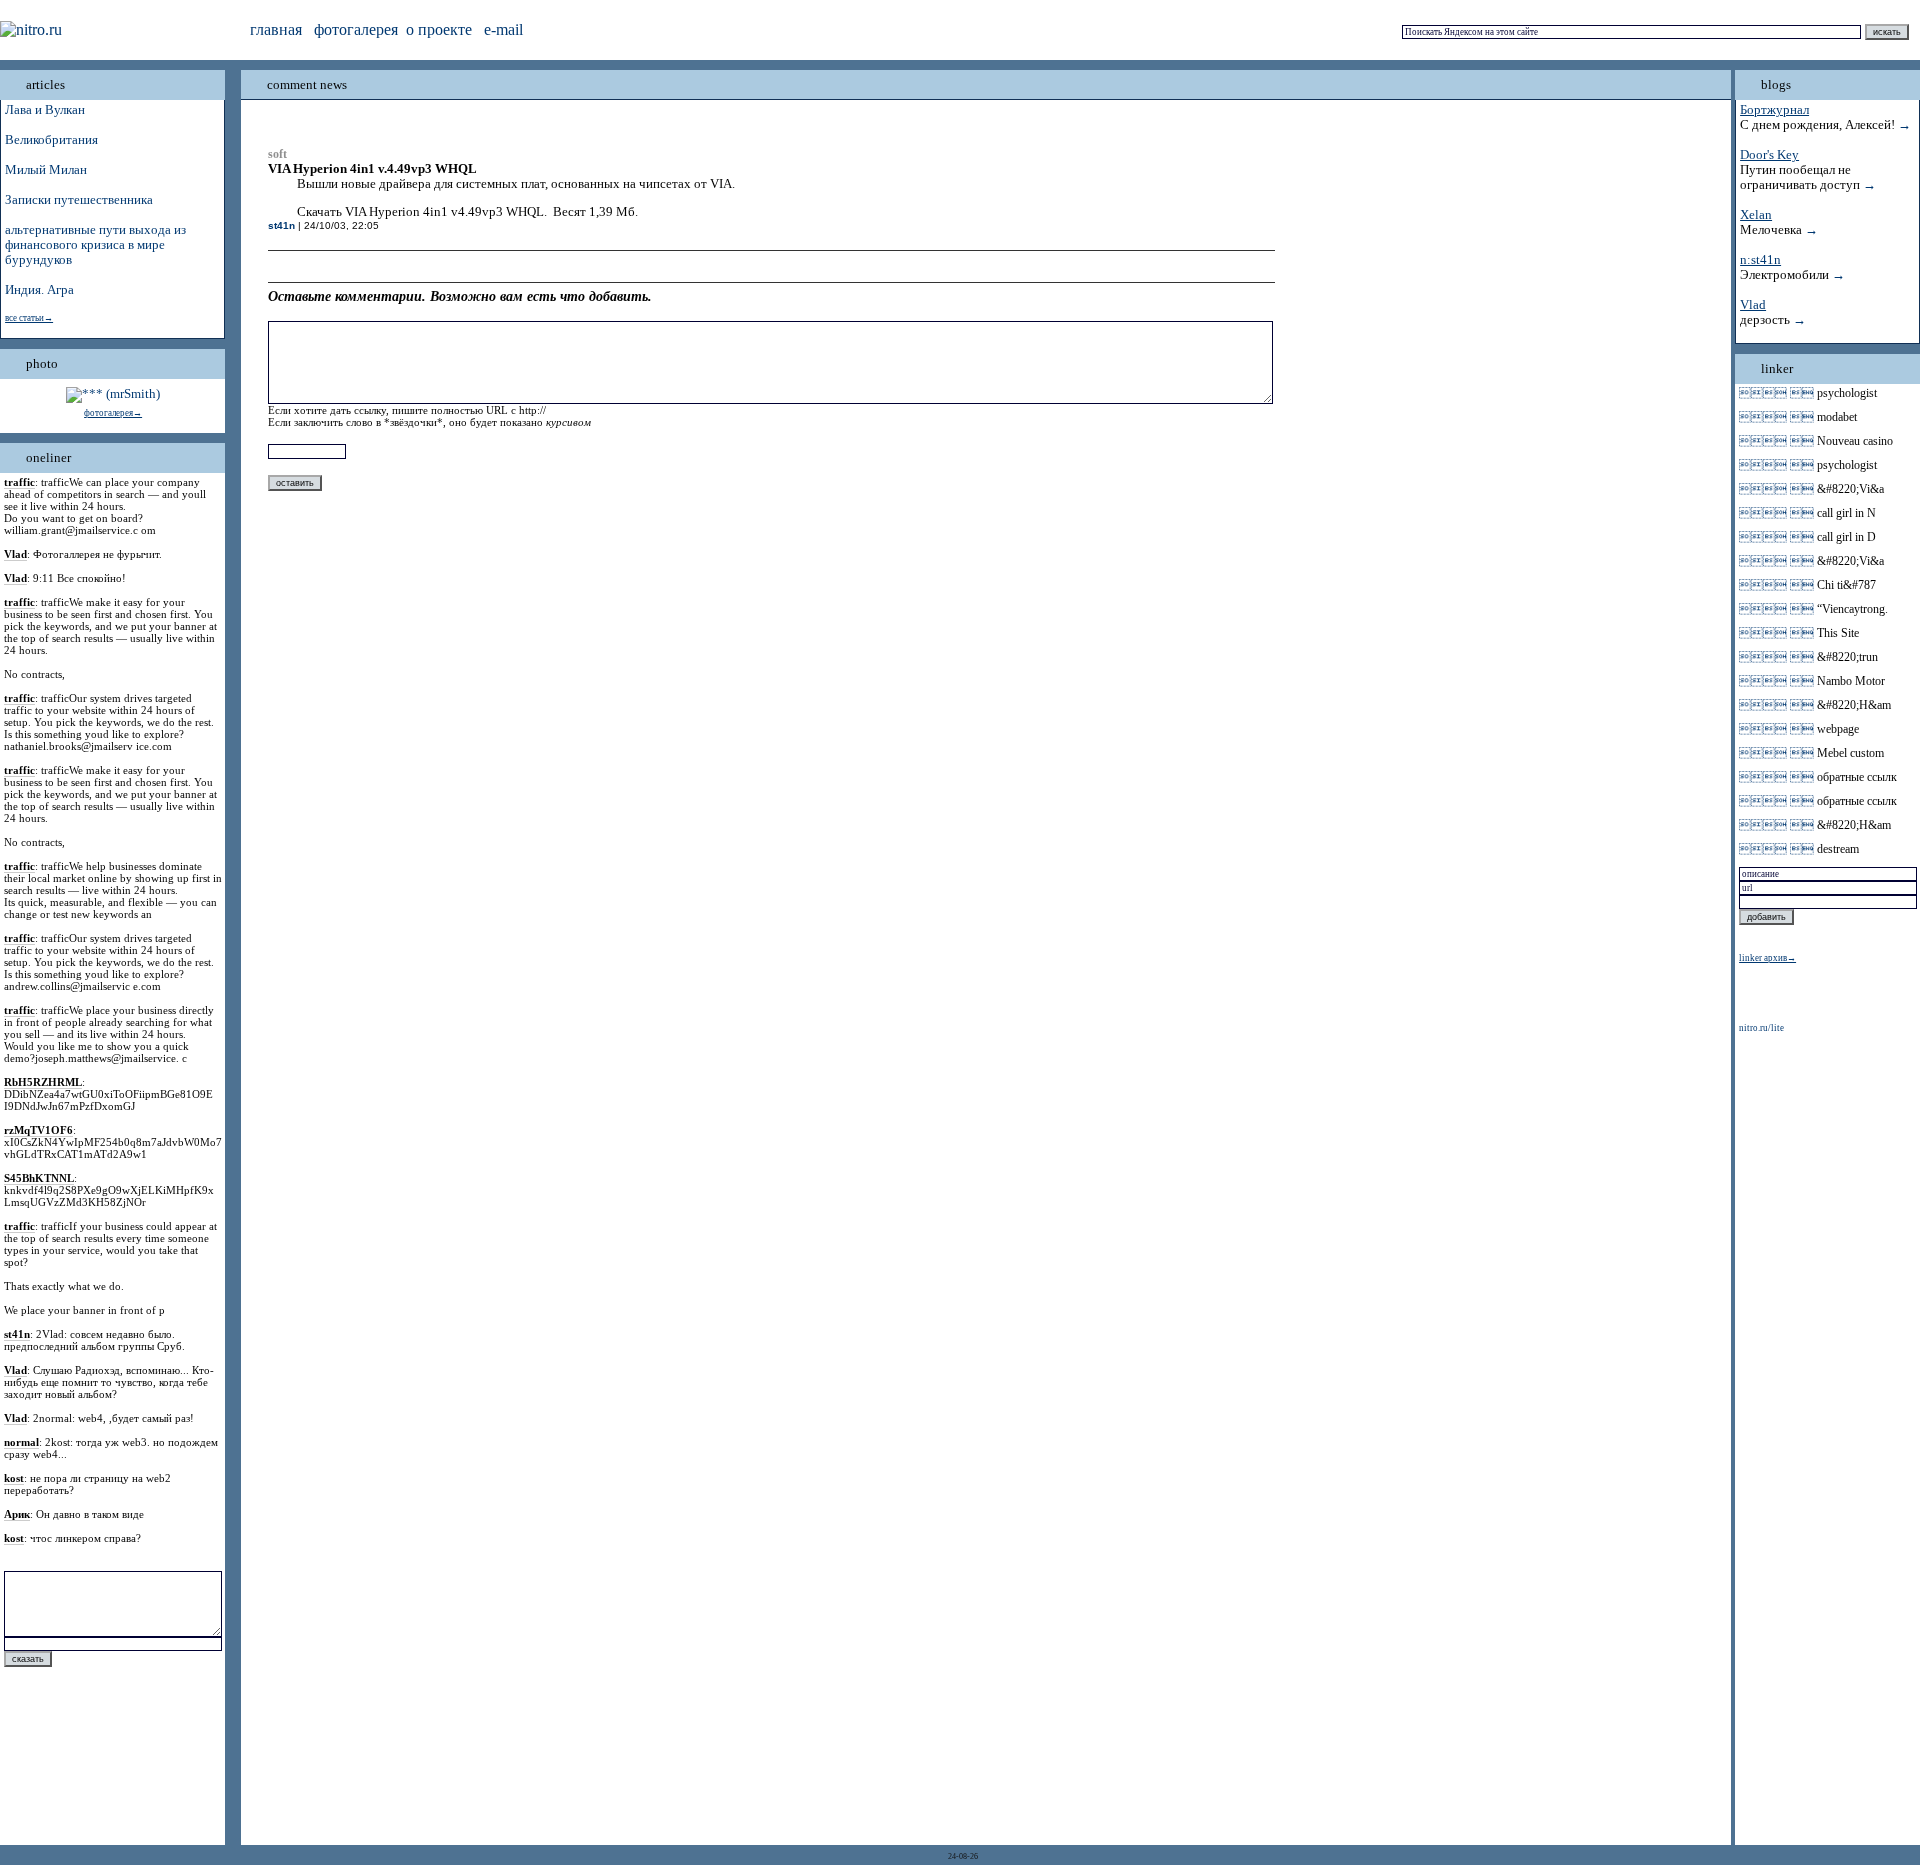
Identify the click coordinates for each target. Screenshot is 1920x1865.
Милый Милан (46, 170)
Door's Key (1769, 155)
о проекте (439, 29)
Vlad (1753, 305)
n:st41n (1760, 260)
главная (276, 29)
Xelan (1756, 215)
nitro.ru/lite (1761, 1028)
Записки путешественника (79, 200)
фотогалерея (356, 29)
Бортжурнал (1774, 110)
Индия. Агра (39, 290)
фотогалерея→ (113, 413)
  (1776, 393)
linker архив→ (1767, 958)
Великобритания (51, 140)
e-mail (503, 29)
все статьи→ (29, 318)
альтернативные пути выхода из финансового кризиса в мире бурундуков (95, 245)
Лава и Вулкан (45, 110)
